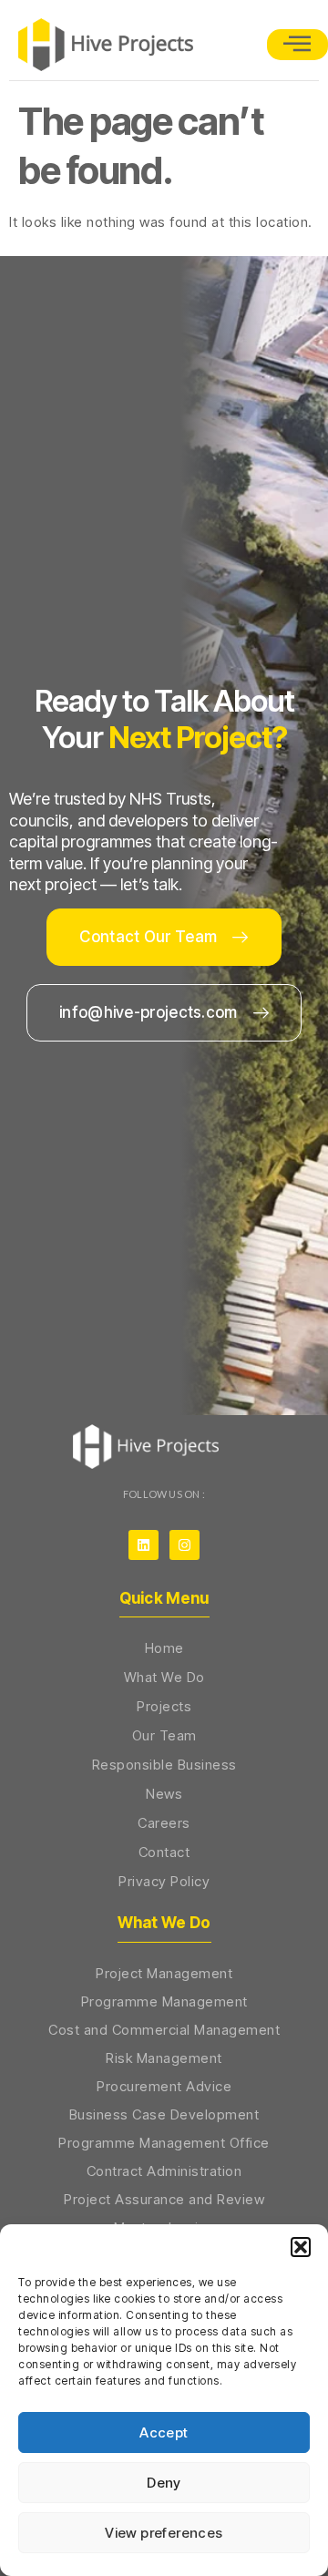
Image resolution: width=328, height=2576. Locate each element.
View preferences (164, 2533)
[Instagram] (184, 1545)
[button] (301, 2247)
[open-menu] (297, 45)
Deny (164, 2483)
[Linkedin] (143, 1545)
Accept (164, 2432)
